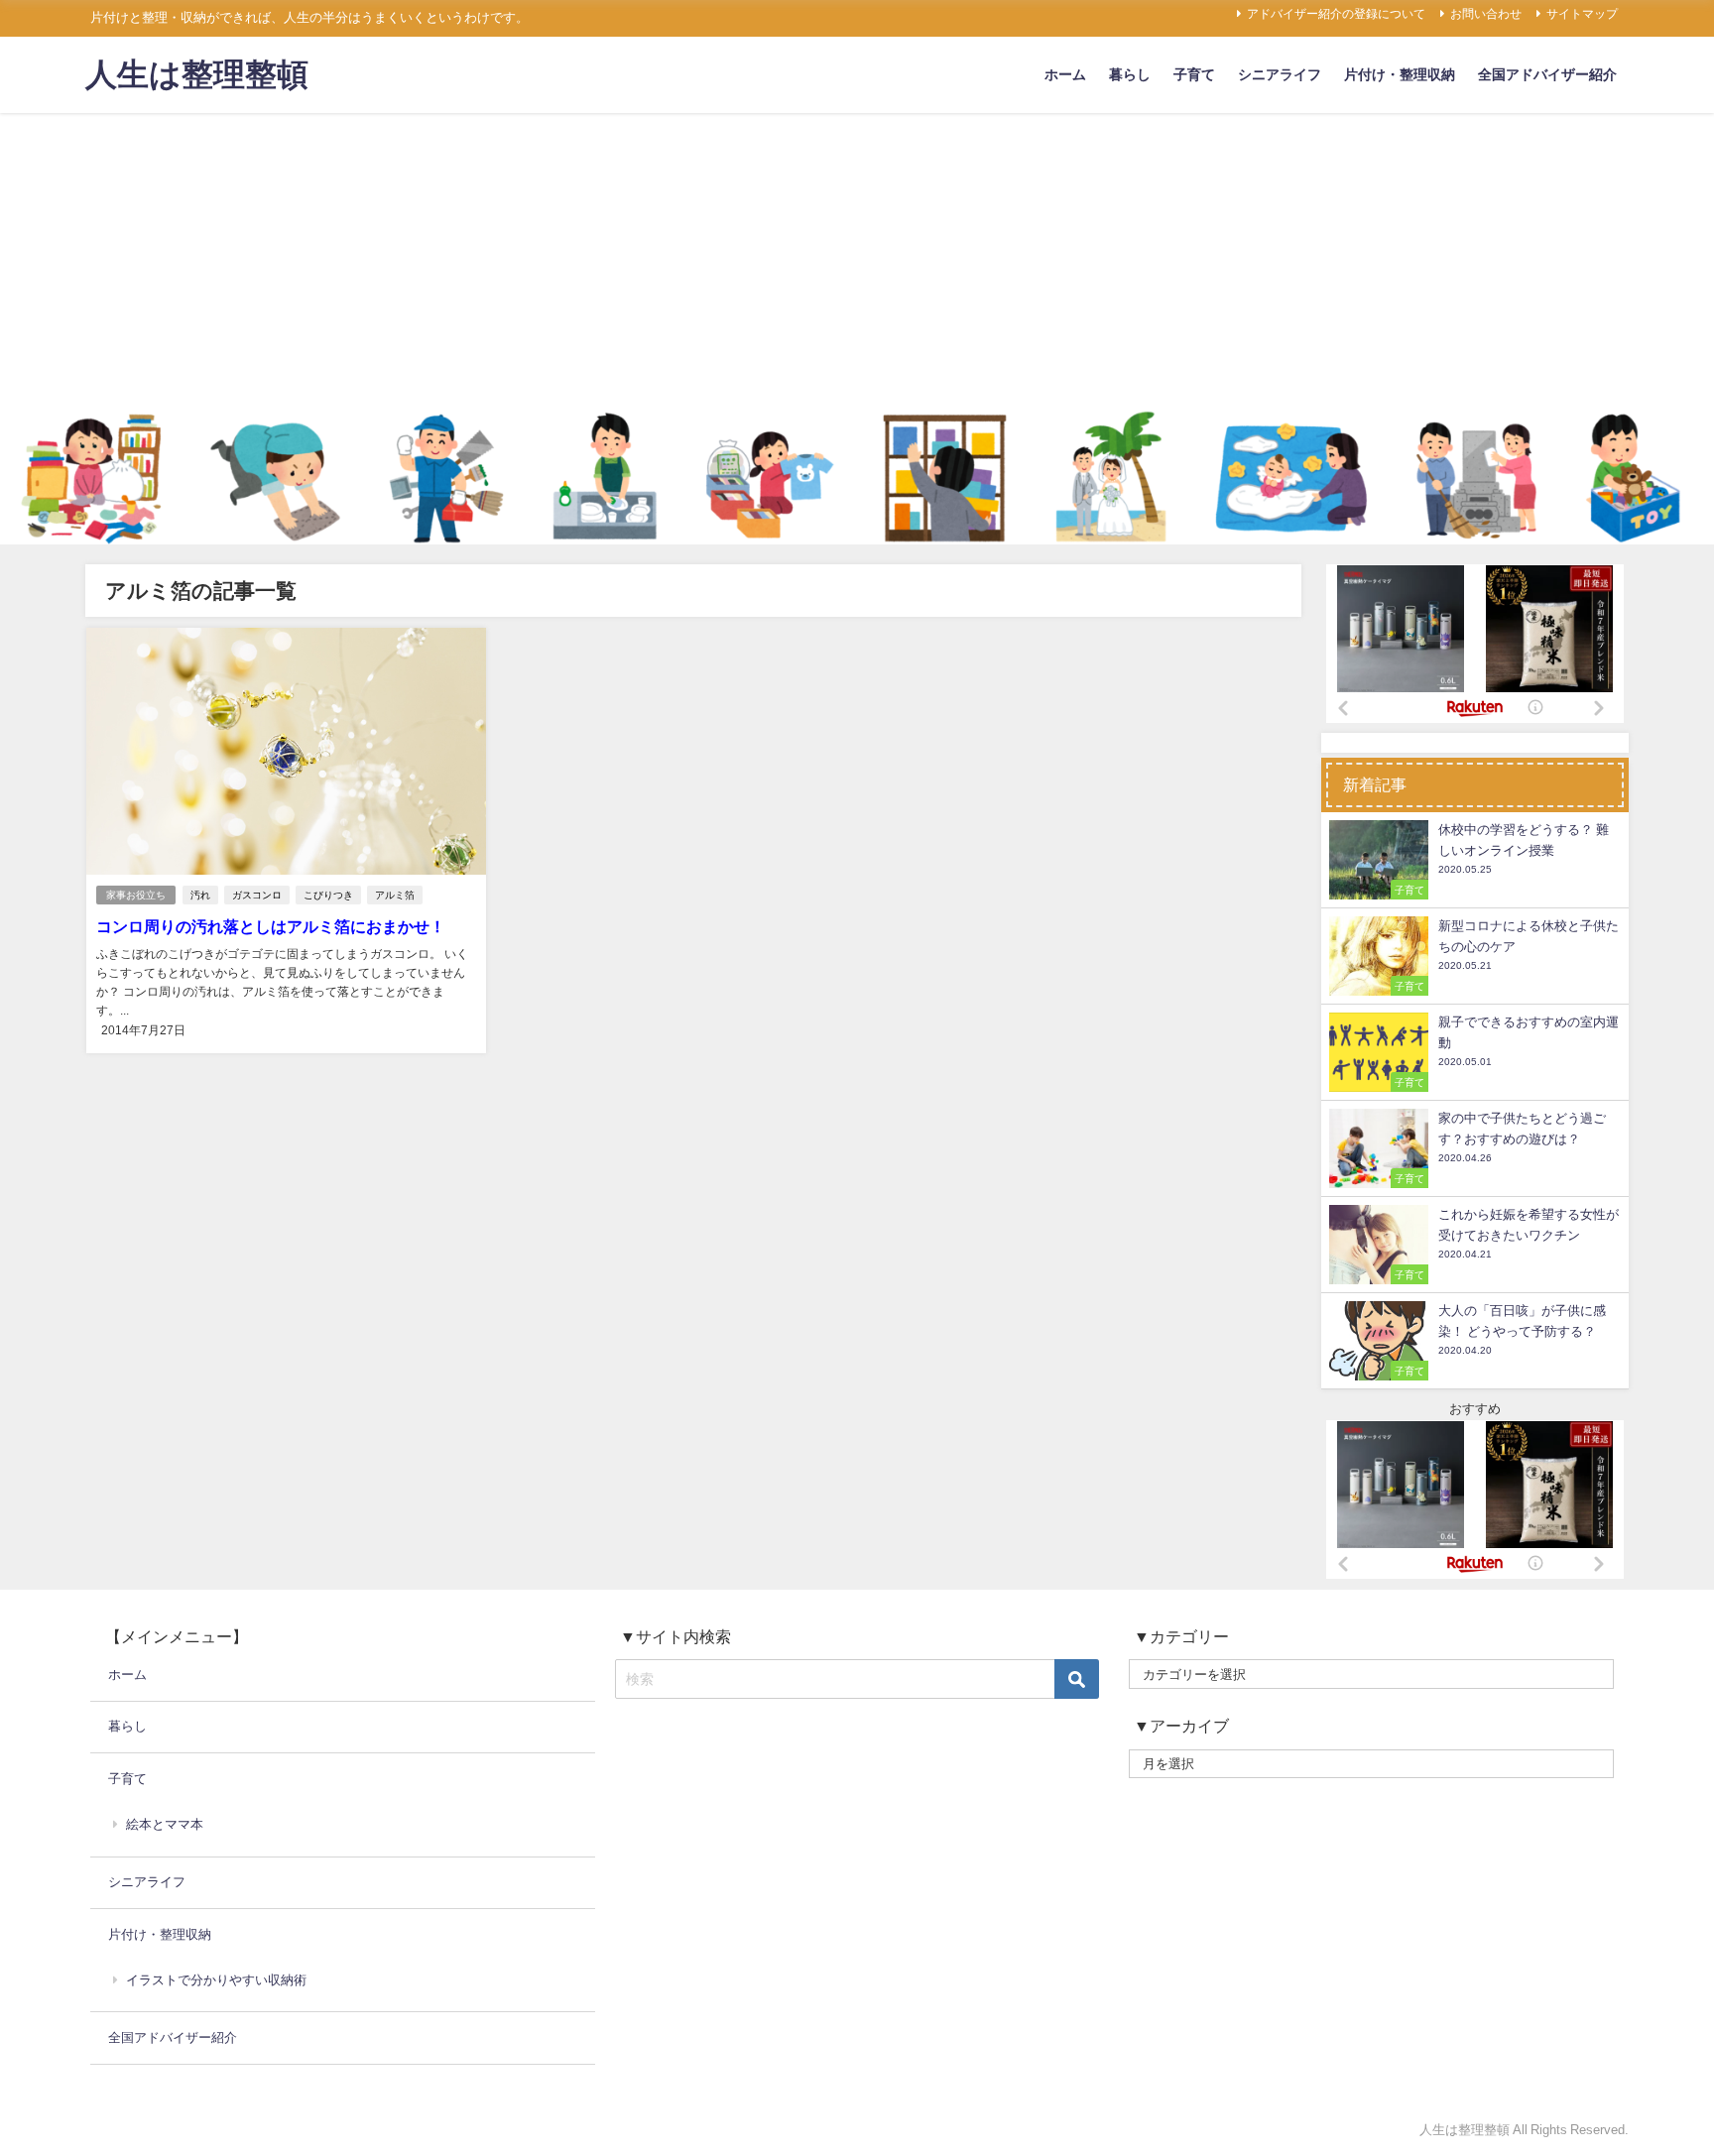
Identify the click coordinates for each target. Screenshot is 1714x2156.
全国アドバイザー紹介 (1547, 74)
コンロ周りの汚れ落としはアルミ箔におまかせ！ (271, 926)
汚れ (200, 895)
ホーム (1065, 74)
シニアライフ (1280, 74)
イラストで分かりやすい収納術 (216, 1980)
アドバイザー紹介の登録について (1336, 14)
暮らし (1130, 74)
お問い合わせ (1486, 14)
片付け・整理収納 (1400, 74)
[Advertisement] (857, 262)
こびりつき (328, 895)
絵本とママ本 (165, 1824)
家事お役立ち (136, 895)
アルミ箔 (395, 895)
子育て (1194, 74)
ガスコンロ (257, 895)
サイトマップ (1582, 14)
